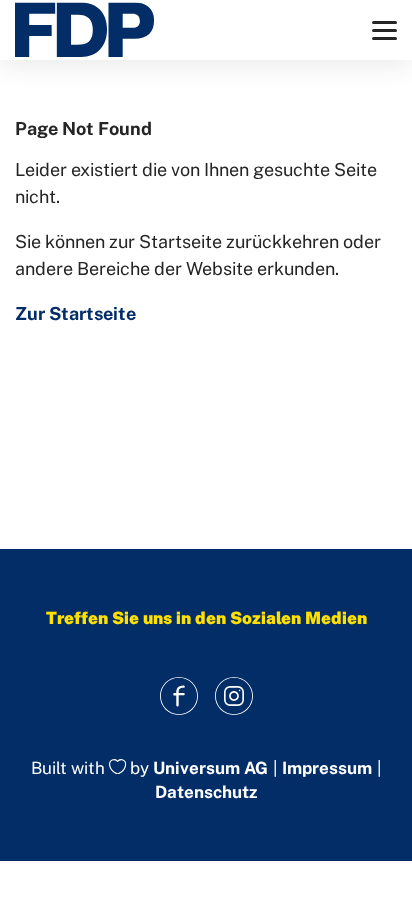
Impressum (327, 768)
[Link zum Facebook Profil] (178, 696)
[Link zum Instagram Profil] (233, 696)
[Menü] (384, 30)
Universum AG (210, 768)
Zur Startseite (75, 313)
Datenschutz (206, 792)
